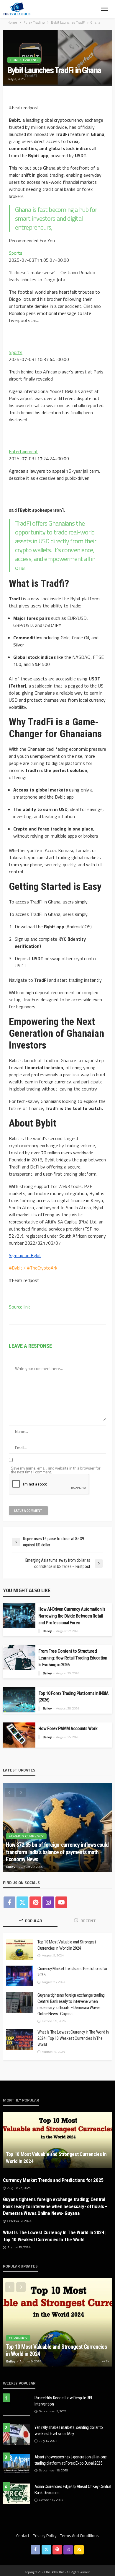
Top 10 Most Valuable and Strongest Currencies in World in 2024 (67, 1945)
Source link (19, 1307)
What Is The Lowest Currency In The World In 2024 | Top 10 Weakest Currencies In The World (73, 2038)
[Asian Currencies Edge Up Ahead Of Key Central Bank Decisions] (17, 2494)
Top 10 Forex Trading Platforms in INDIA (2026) (73, 1697)
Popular (33, 1921)
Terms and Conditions (79, 2535)
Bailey (47, 1631)
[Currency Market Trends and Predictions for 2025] (19, 1976)
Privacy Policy (45, 2535)
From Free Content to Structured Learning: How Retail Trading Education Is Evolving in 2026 (73, 1658)
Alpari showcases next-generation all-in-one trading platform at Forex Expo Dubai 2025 (71, 2460)
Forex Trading (24, 60)
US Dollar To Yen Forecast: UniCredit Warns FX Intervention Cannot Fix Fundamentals (54, 1856)
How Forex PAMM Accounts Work (68, 1729)
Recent (88, 1921)
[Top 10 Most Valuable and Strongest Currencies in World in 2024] (19, 1949)
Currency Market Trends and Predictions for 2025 (72, 1972)
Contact (23, 2535)
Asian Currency (24, 1844)
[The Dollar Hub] (17, 9)
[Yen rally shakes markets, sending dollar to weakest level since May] (17, 2435)
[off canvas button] (104, 9)
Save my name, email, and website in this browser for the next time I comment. (56, 1470)
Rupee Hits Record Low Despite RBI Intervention (63, 2401)
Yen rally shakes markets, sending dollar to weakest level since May (69, 2430)
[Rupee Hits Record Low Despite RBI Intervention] (17, 2405)
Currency (18, 2338)
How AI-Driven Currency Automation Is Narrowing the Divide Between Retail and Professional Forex (72, 1616)
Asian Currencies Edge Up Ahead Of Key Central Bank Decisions (73, 2490)
